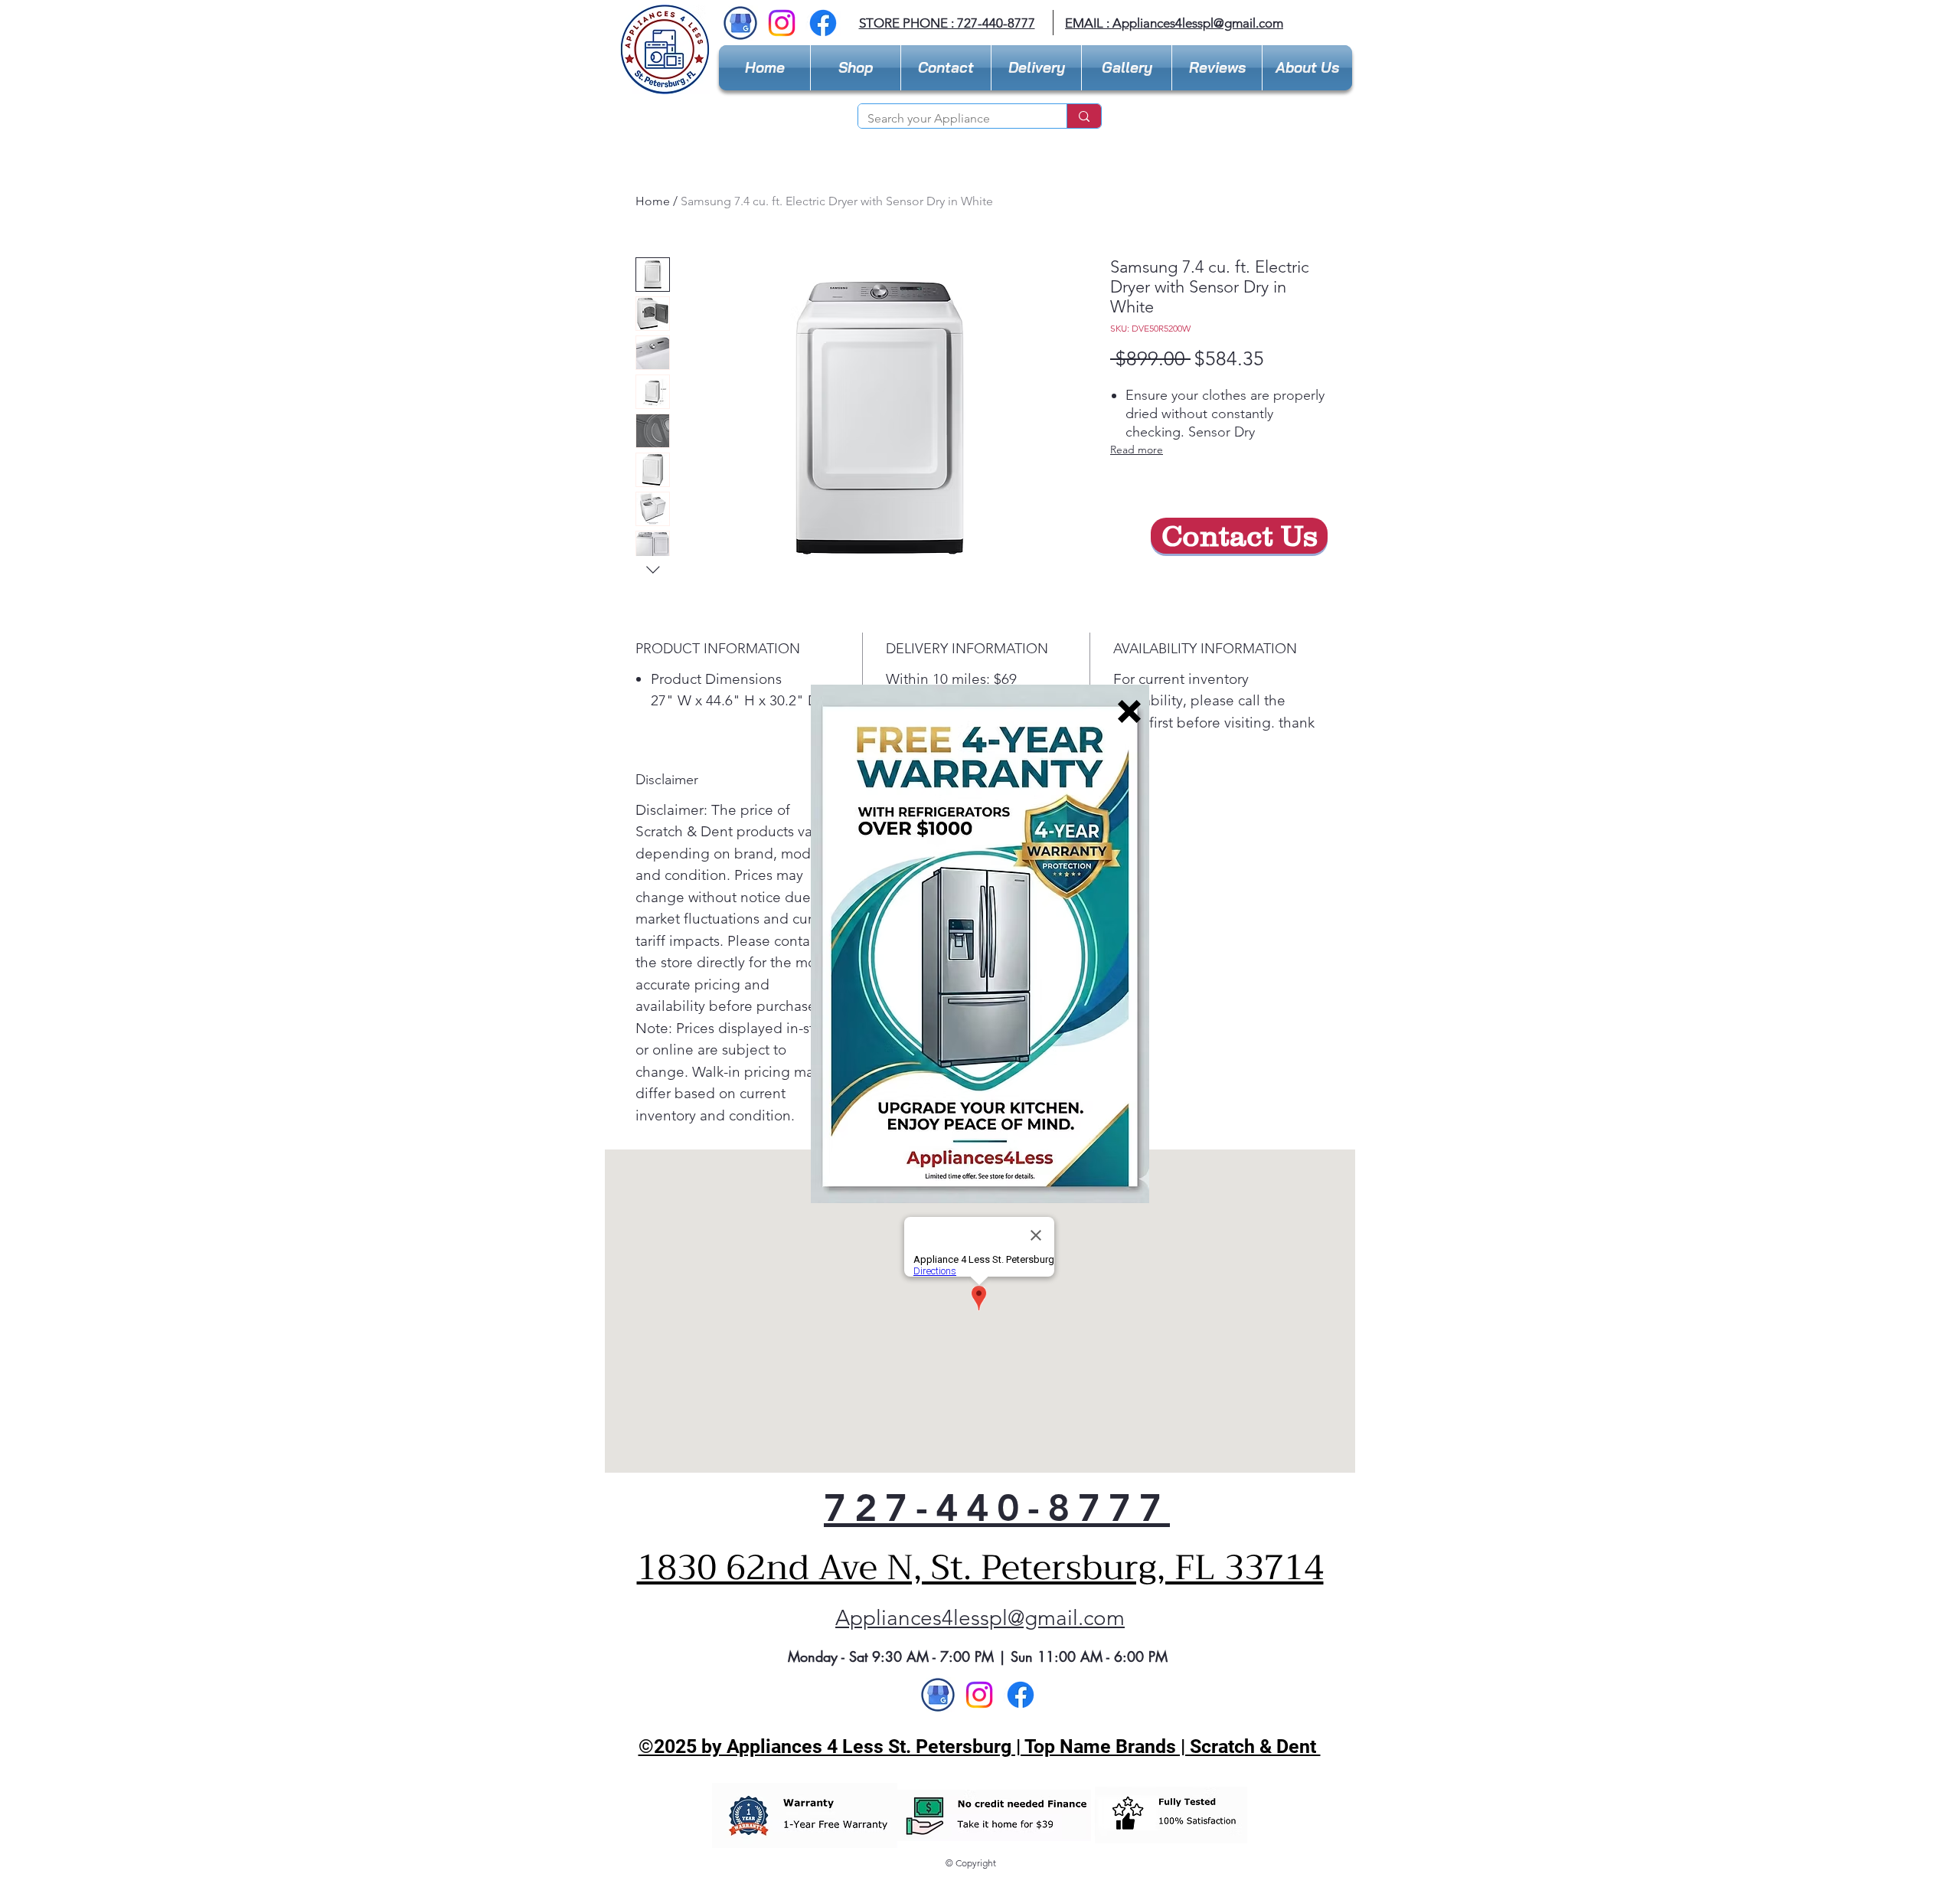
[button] (1129, 711)
